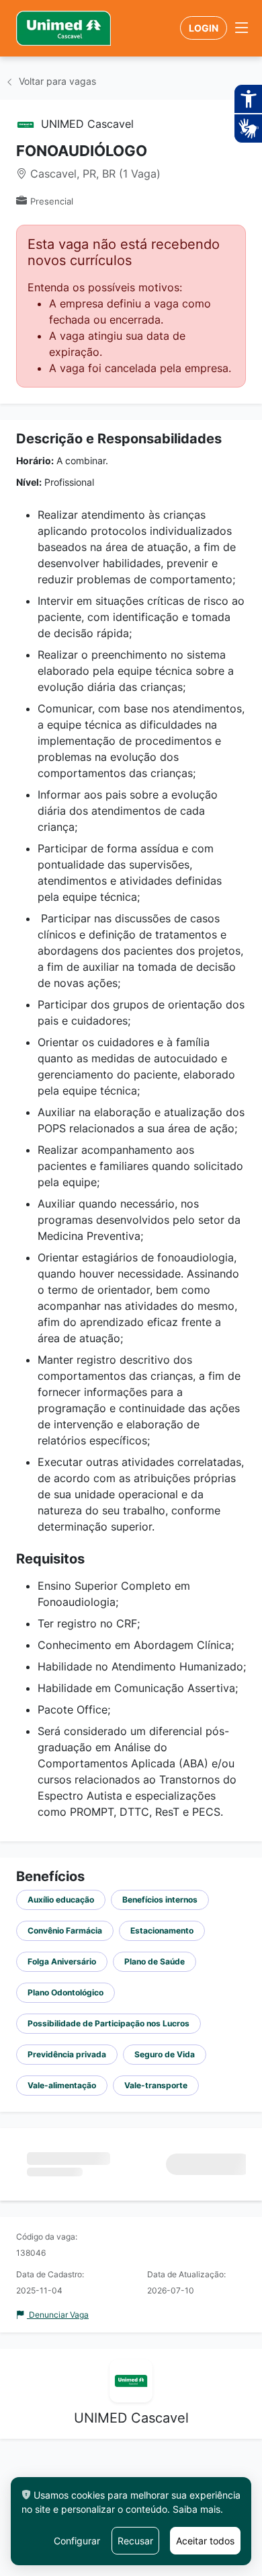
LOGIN (204, 28)
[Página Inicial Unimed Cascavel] (63, 28)
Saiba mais (196, 2509)
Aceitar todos (205, 2541)
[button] (242, 28)
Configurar (77, 2541)
